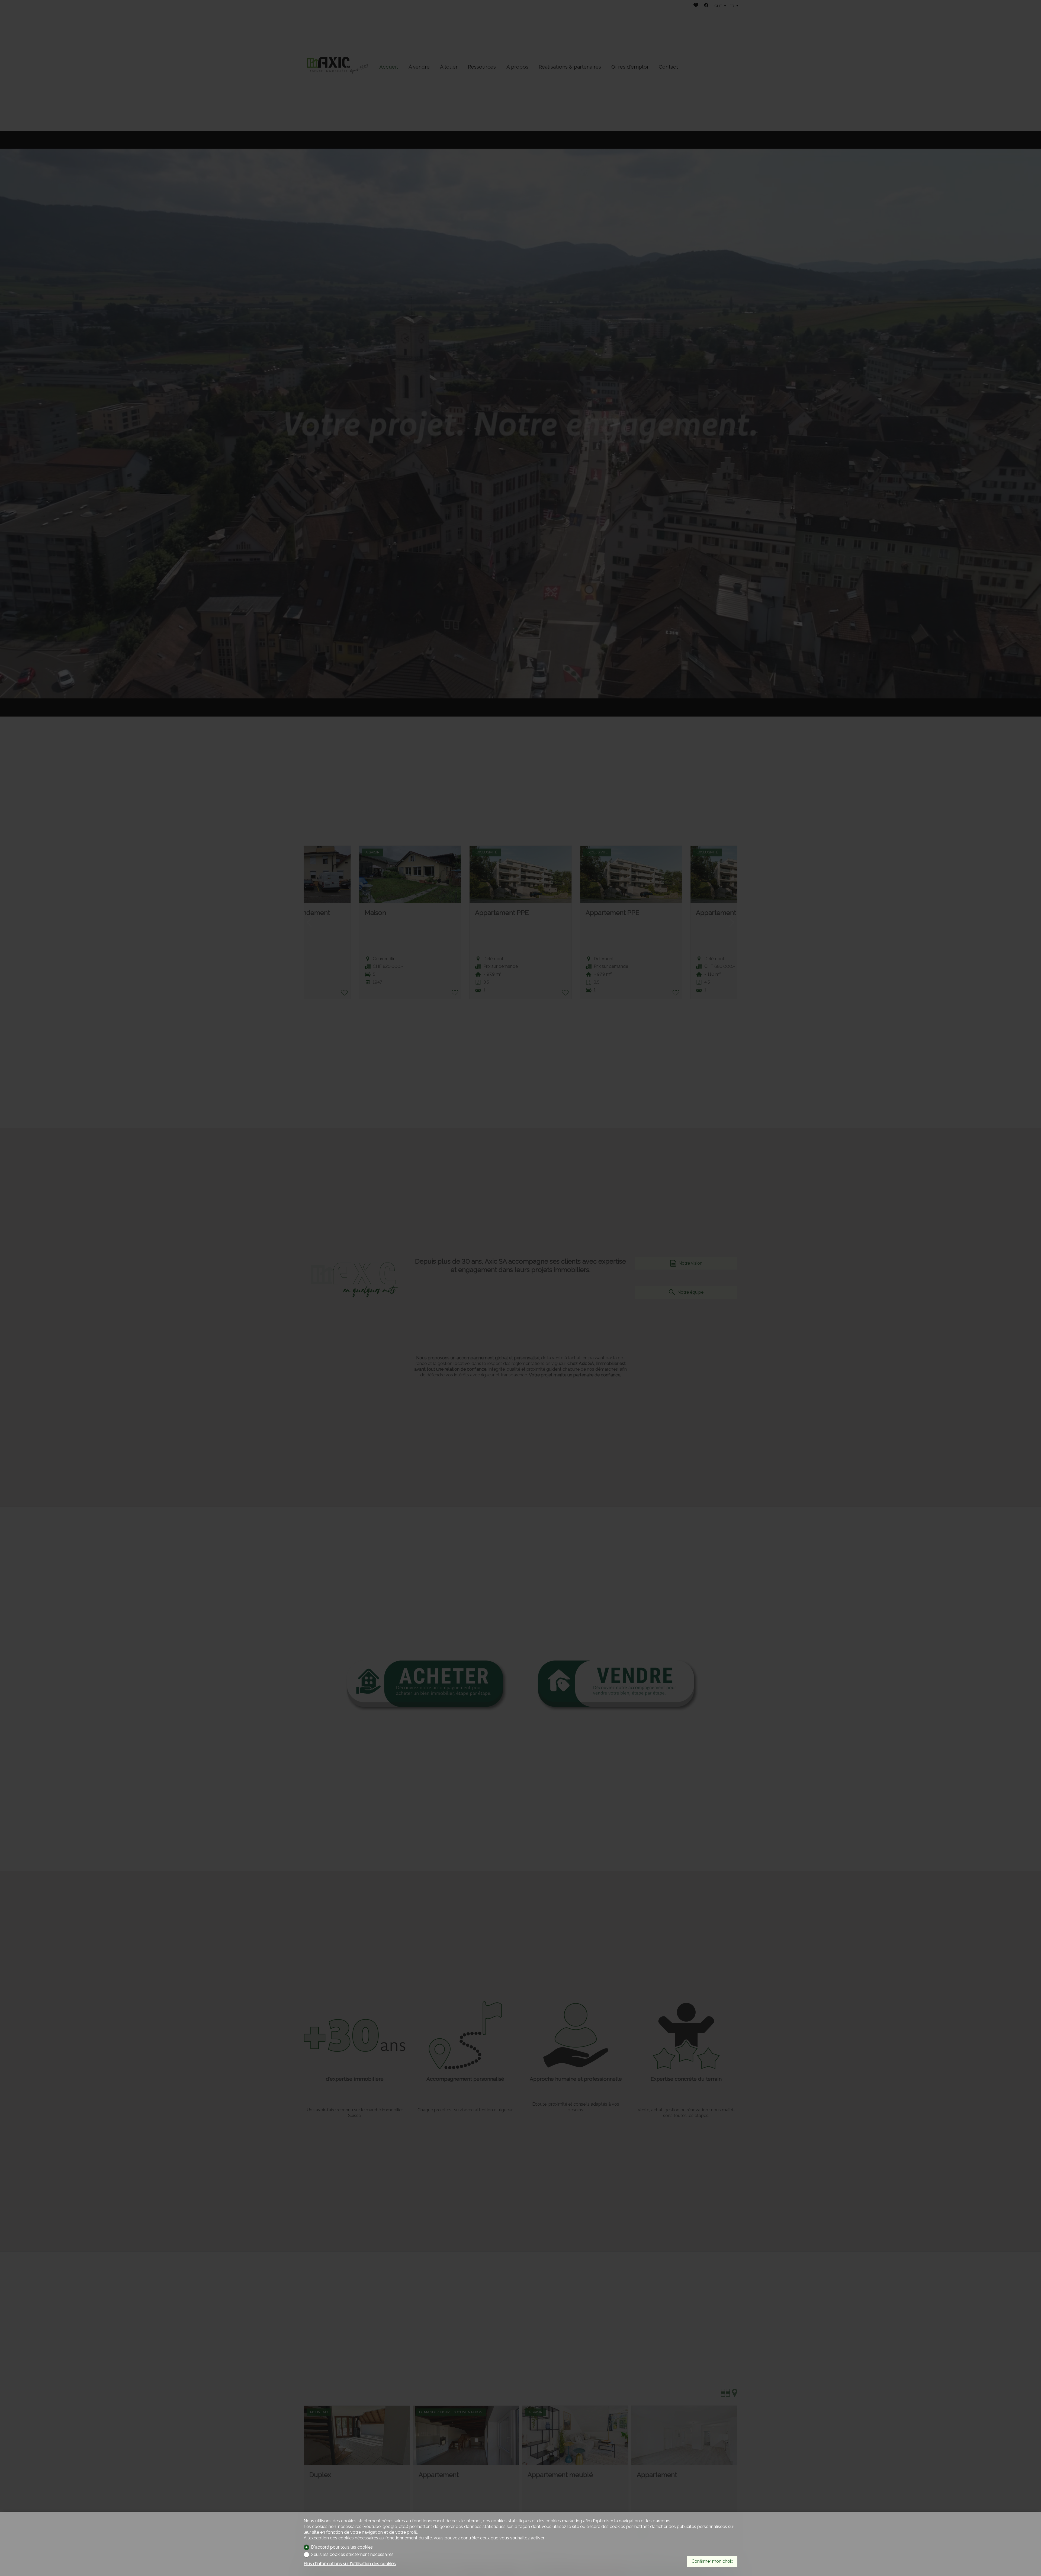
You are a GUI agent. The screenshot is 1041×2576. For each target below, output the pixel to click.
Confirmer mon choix (712, 2561)
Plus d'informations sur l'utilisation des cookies (350, 2564)
